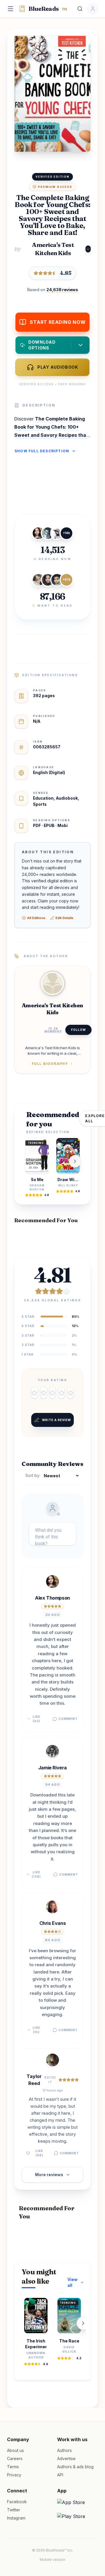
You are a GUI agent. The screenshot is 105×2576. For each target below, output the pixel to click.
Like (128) (36, 1874)
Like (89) (39, 2153)
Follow (78, 1030)
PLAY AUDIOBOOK (58, 367)
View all (72, 2282)
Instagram (16, 2518)
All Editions (36, 918)
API (60, 2475)
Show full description (42, 451)
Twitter (14, 2510)
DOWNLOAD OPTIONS (42, 345)
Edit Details (64, 918)
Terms (13, 2467)
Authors (64, 2450)
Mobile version (52, 2560)
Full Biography (50, 1064)
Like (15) (36, 2030)
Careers (15, 2458)
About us (15, 2450)
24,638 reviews (62, 290)
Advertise (66, 2458)
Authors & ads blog (75, 2467)
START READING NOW (58, 322)
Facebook (17, 2502)
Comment (68, 1719)
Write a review (56, 1420)
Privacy (14, 2475)
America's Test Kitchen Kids (53, 249)
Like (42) (36, 1719)
